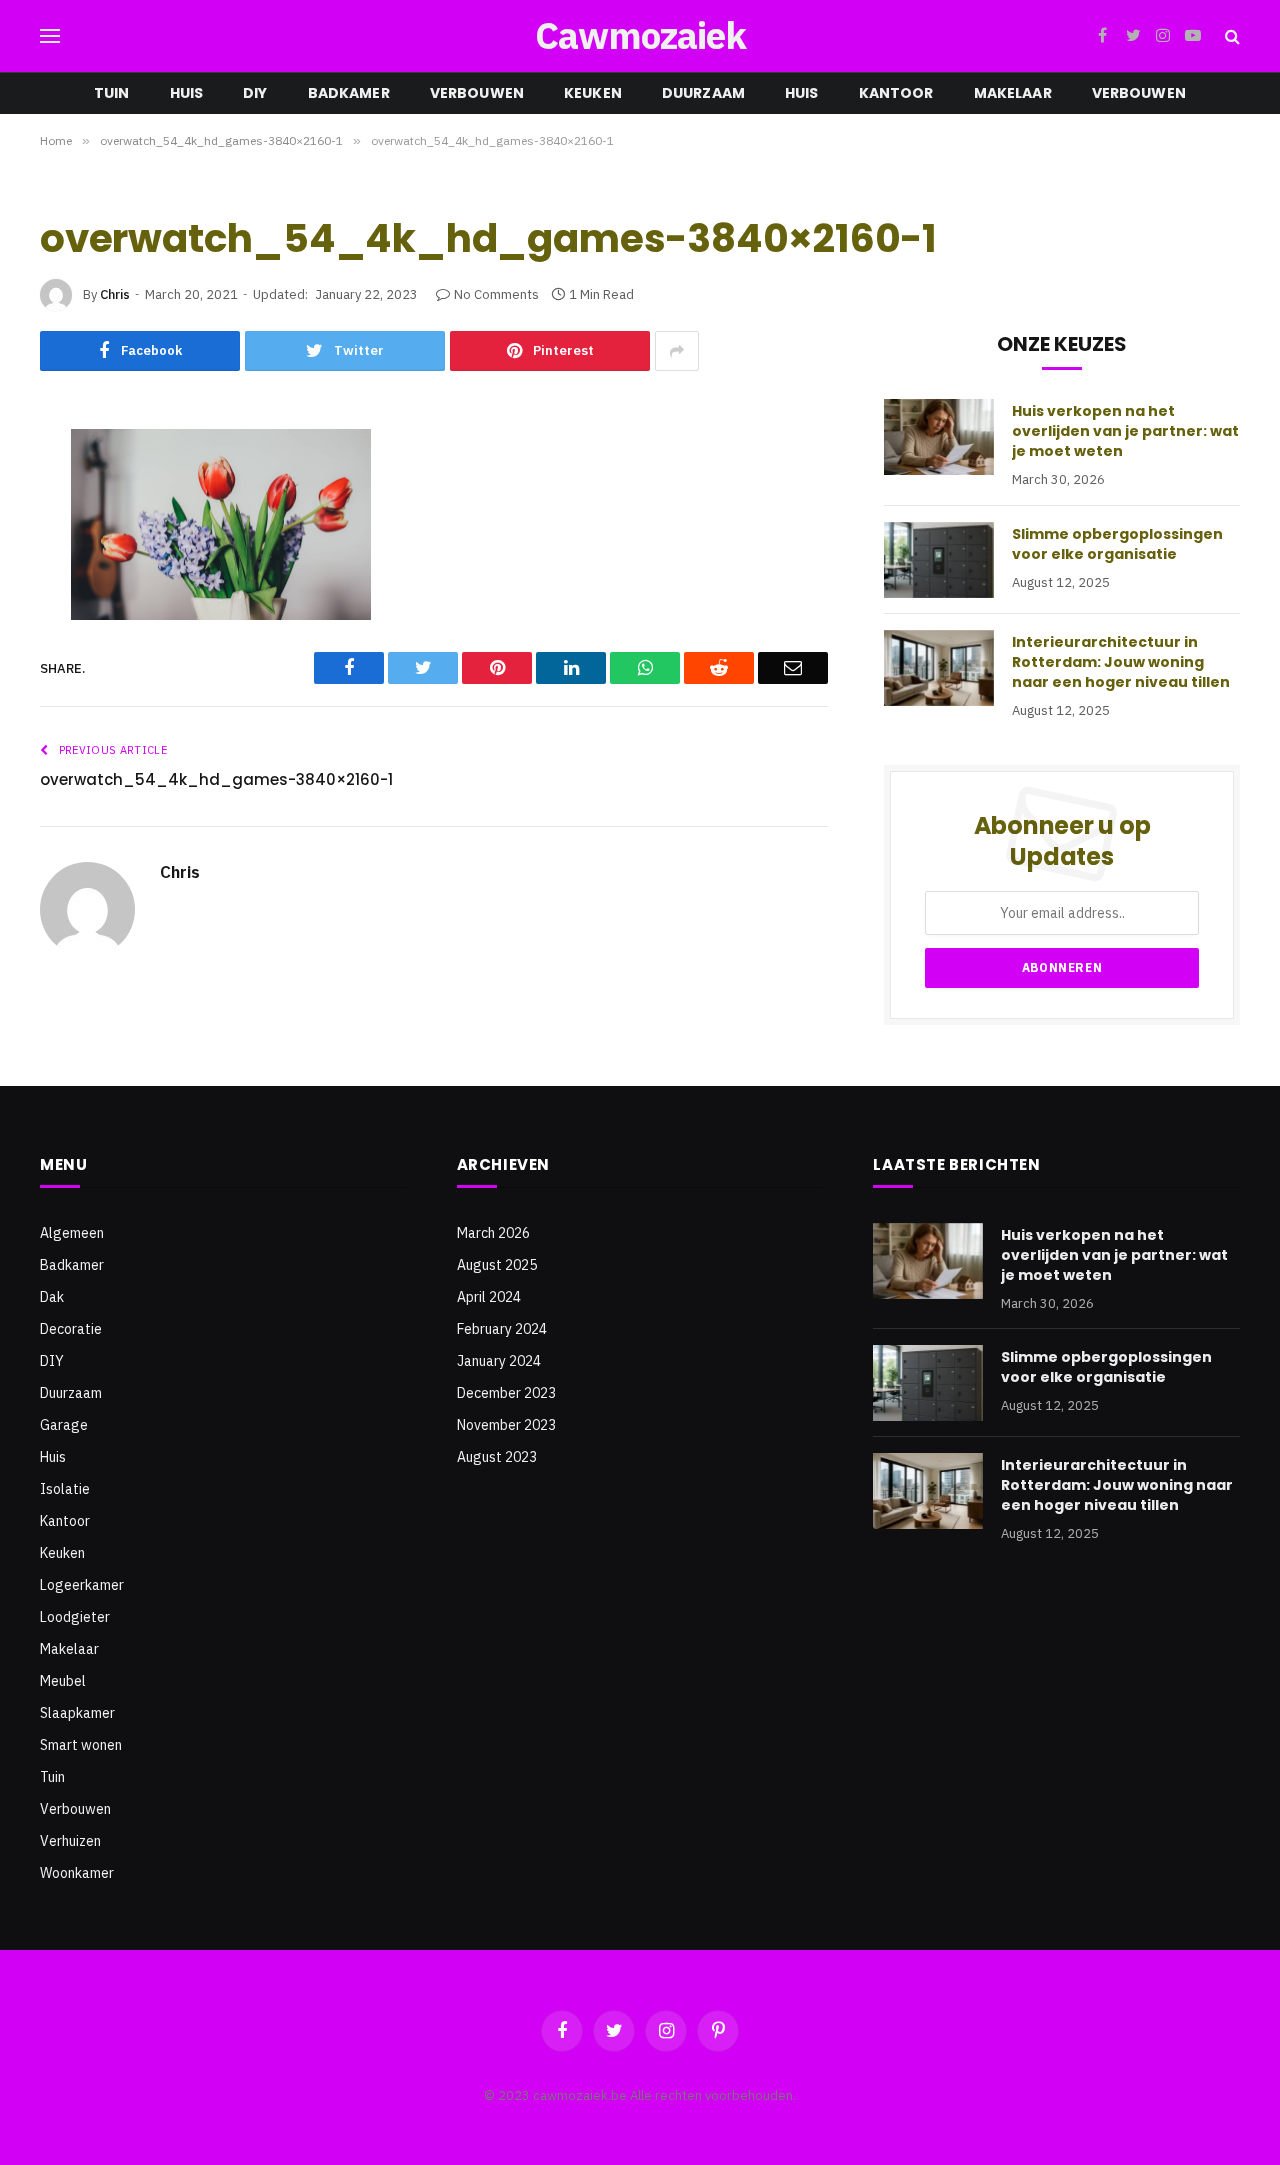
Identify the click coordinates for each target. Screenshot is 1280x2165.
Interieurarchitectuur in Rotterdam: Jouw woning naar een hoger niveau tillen (1121, 662)
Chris (115, 294)
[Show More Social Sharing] (677, 351)
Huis (187, 93)
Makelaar (1013, 93)
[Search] (1230, 36)
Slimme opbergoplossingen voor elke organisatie (1117, 544)
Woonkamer (77, 1873)
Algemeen (72, 1233)
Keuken (593, 93)
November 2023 (506, 1425)
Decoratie (71, 1329)
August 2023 (497, 1457)
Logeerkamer (82, 1585)
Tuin (112, 93)
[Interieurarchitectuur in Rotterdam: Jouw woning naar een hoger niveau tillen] (939, 668)
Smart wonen (81, 1745)
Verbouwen (477, 93)
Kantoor (896, 93)
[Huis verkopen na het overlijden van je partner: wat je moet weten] (939, 437)
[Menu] (50, 36)
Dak (52, 1297)
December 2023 (506, 1393)
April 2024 (489, 1297)
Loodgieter (75, 1617)
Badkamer (349, 93)
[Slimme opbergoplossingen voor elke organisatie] (939, 560)
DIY (255, 93)
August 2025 (497, 1265)
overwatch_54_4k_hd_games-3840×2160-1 (216, 779)
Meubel (63, 1681)
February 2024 (502, 1329)
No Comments (496, 294)
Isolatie (65, 1489)
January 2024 (499, 1361)
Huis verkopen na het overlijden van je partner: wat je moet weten (1125, 431)
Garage (64, 1425)
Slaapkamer (77, 1713)
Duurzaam (703, 93)
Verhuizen (70, 1841)
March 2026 (493, 1233)
